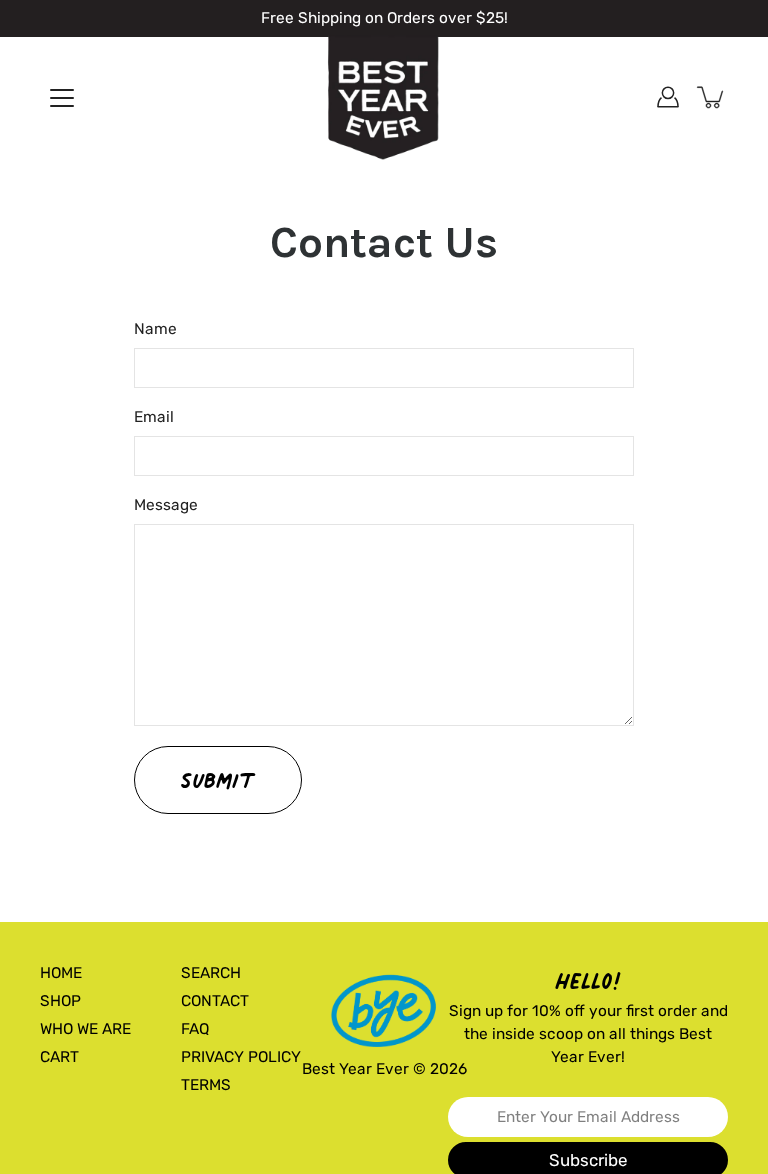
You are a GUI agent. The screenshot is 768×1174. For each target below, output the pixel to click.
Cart (59, 1057)
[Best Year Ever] (384, 99)
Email (154, 417)
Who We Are (85, 1029)
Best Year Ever (355, 1069)
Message (166, 505)
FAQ (195, 1029)
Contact (215, 1001)
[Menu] (62, 98)
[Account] (668, 97)
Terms (206, 1085)
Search (211, 973)
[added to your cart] (712, 97)
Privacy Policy (241, 1057)
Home (61, 973)
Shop (60, 1001)
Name (155, 329)
